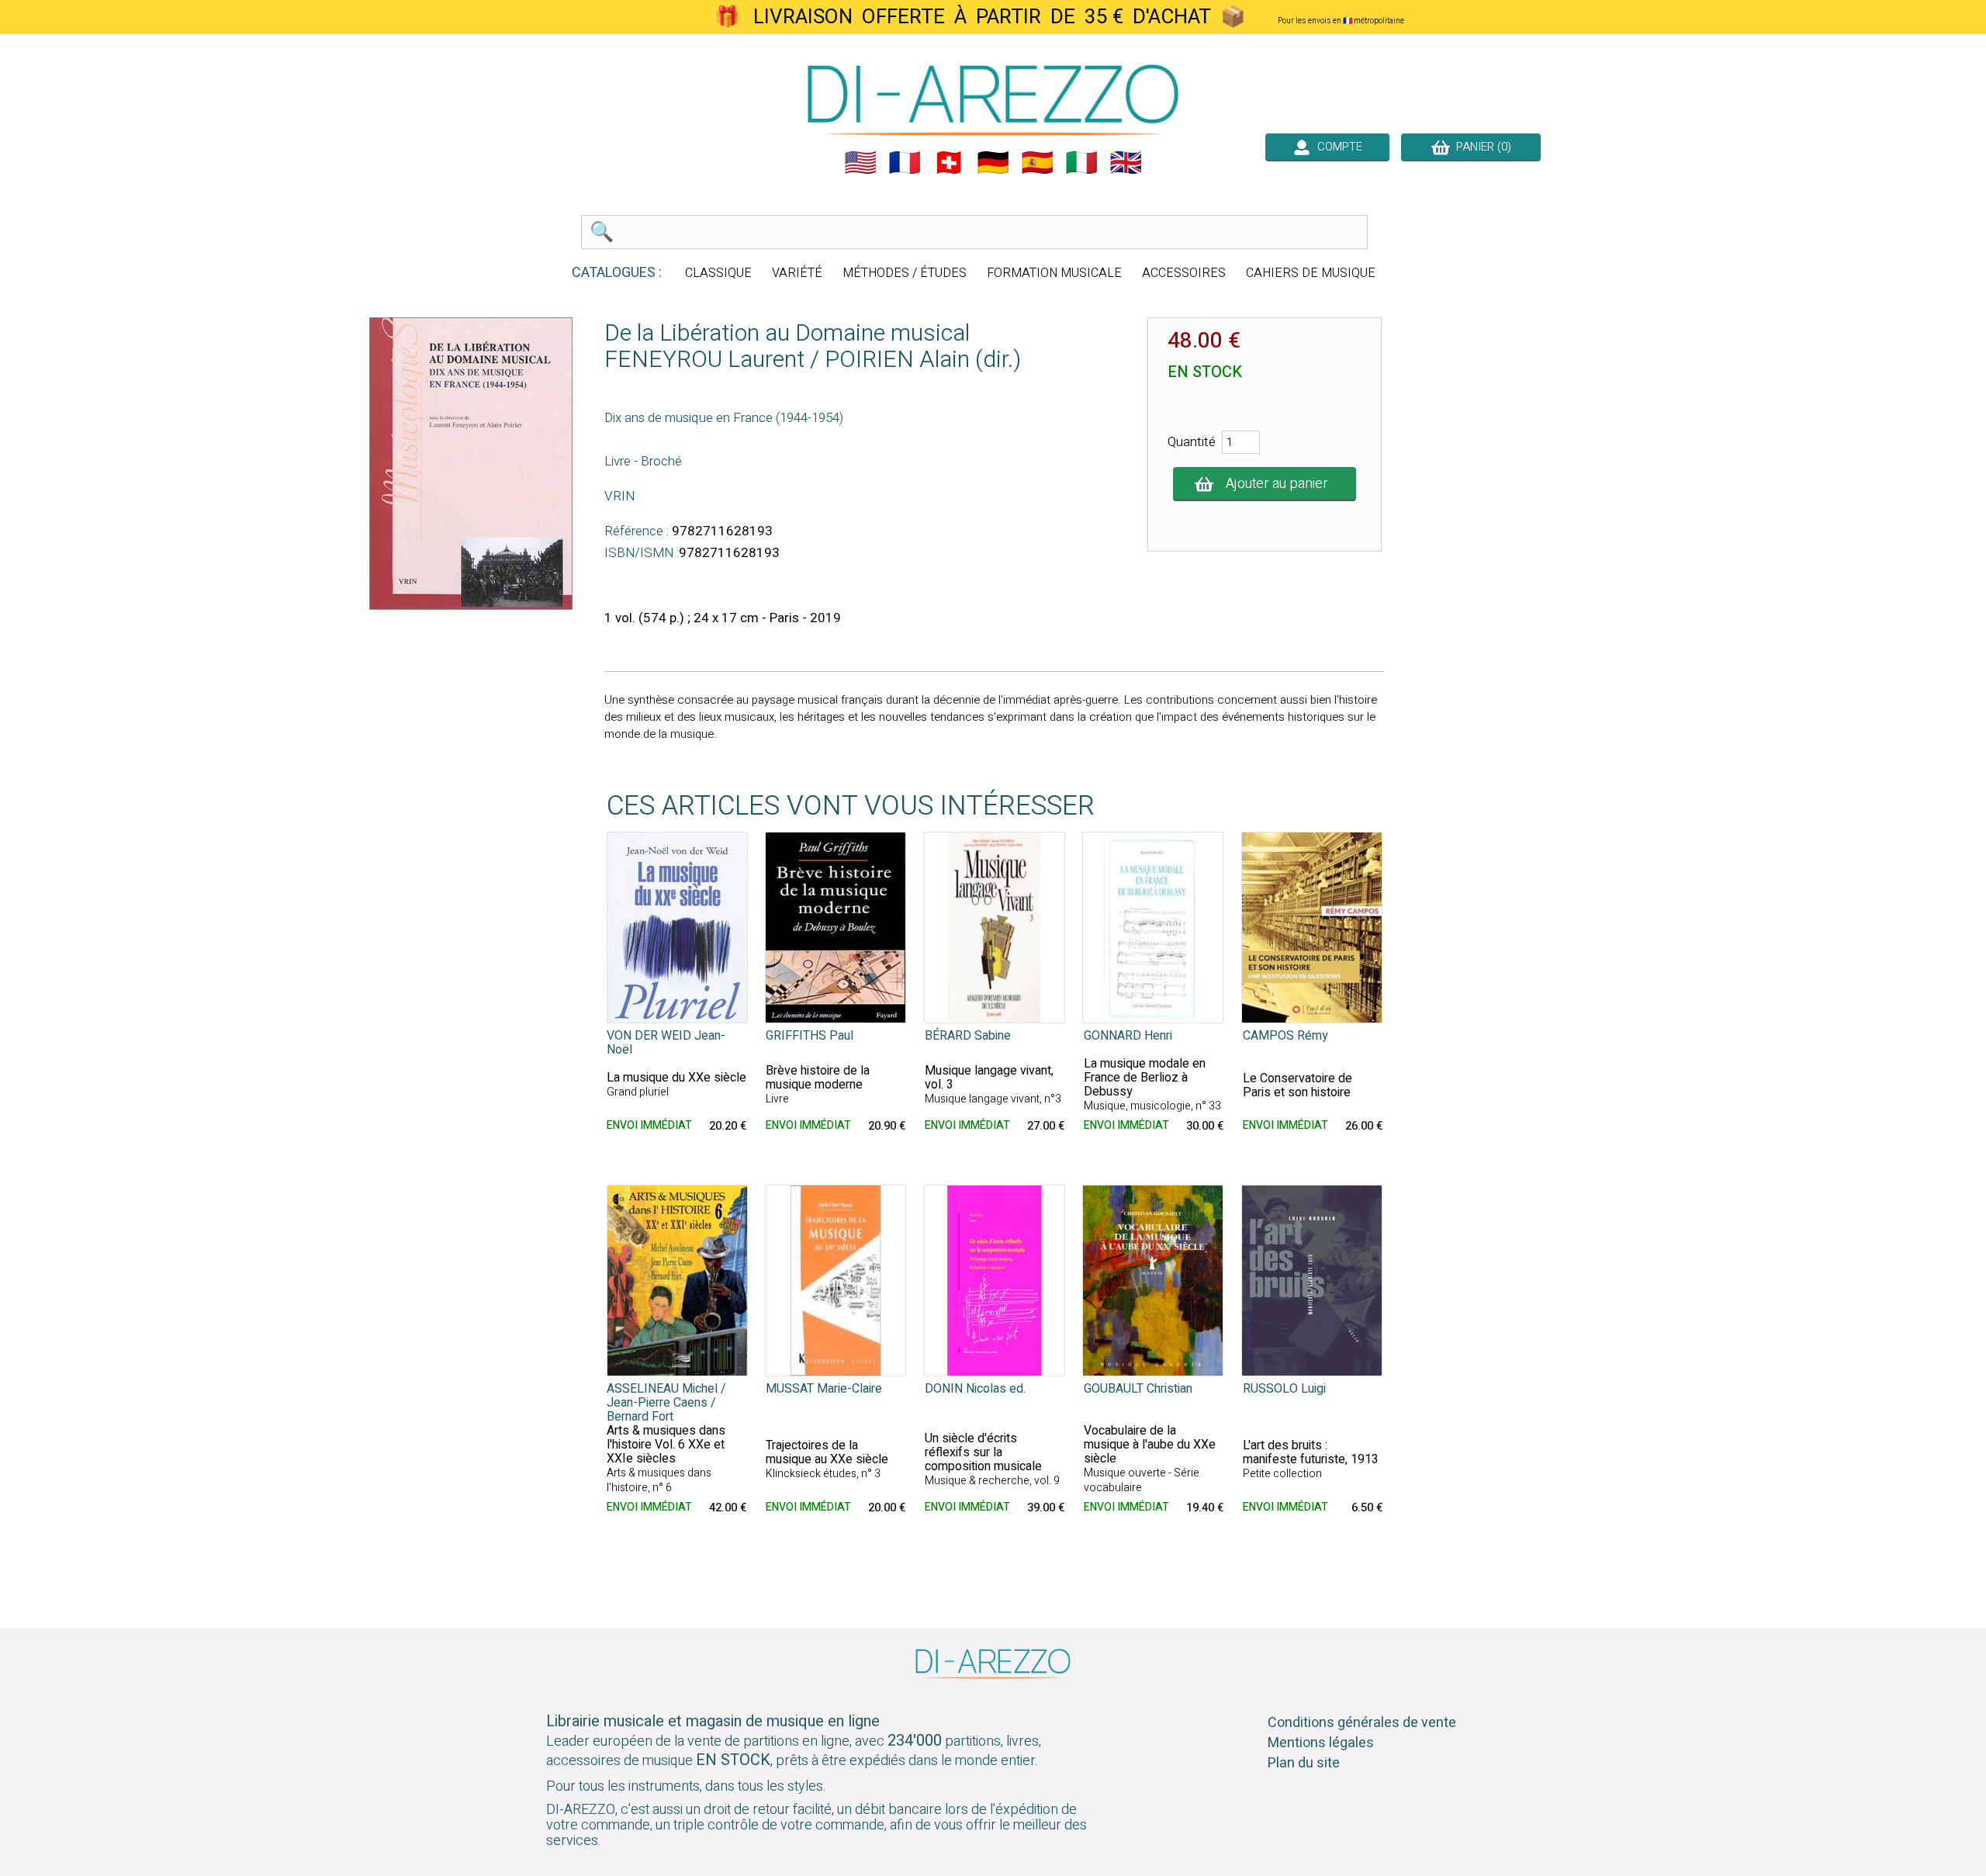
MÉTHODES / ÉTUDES (905, 273)
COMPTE (1337, 147)
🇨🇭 (949, 163)
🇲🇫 (905, 163)
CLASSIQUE (718, 273)
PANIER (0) (1481, 147)
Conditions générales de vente (1362, 1723)
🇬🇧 (1126, 163)
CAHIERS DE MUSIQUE (1311, 273)
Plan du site (1304, 1763)
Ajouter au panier (1277, 484)
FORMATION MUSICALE (1054, 273)
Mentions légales (1321, 1743)
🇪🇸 (1037, 163)
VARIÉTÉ (797, 273)
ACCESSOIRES (1184, 273)
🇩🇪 (993, 163)
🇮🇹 (1081, 163)
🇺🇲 (860, 163)
